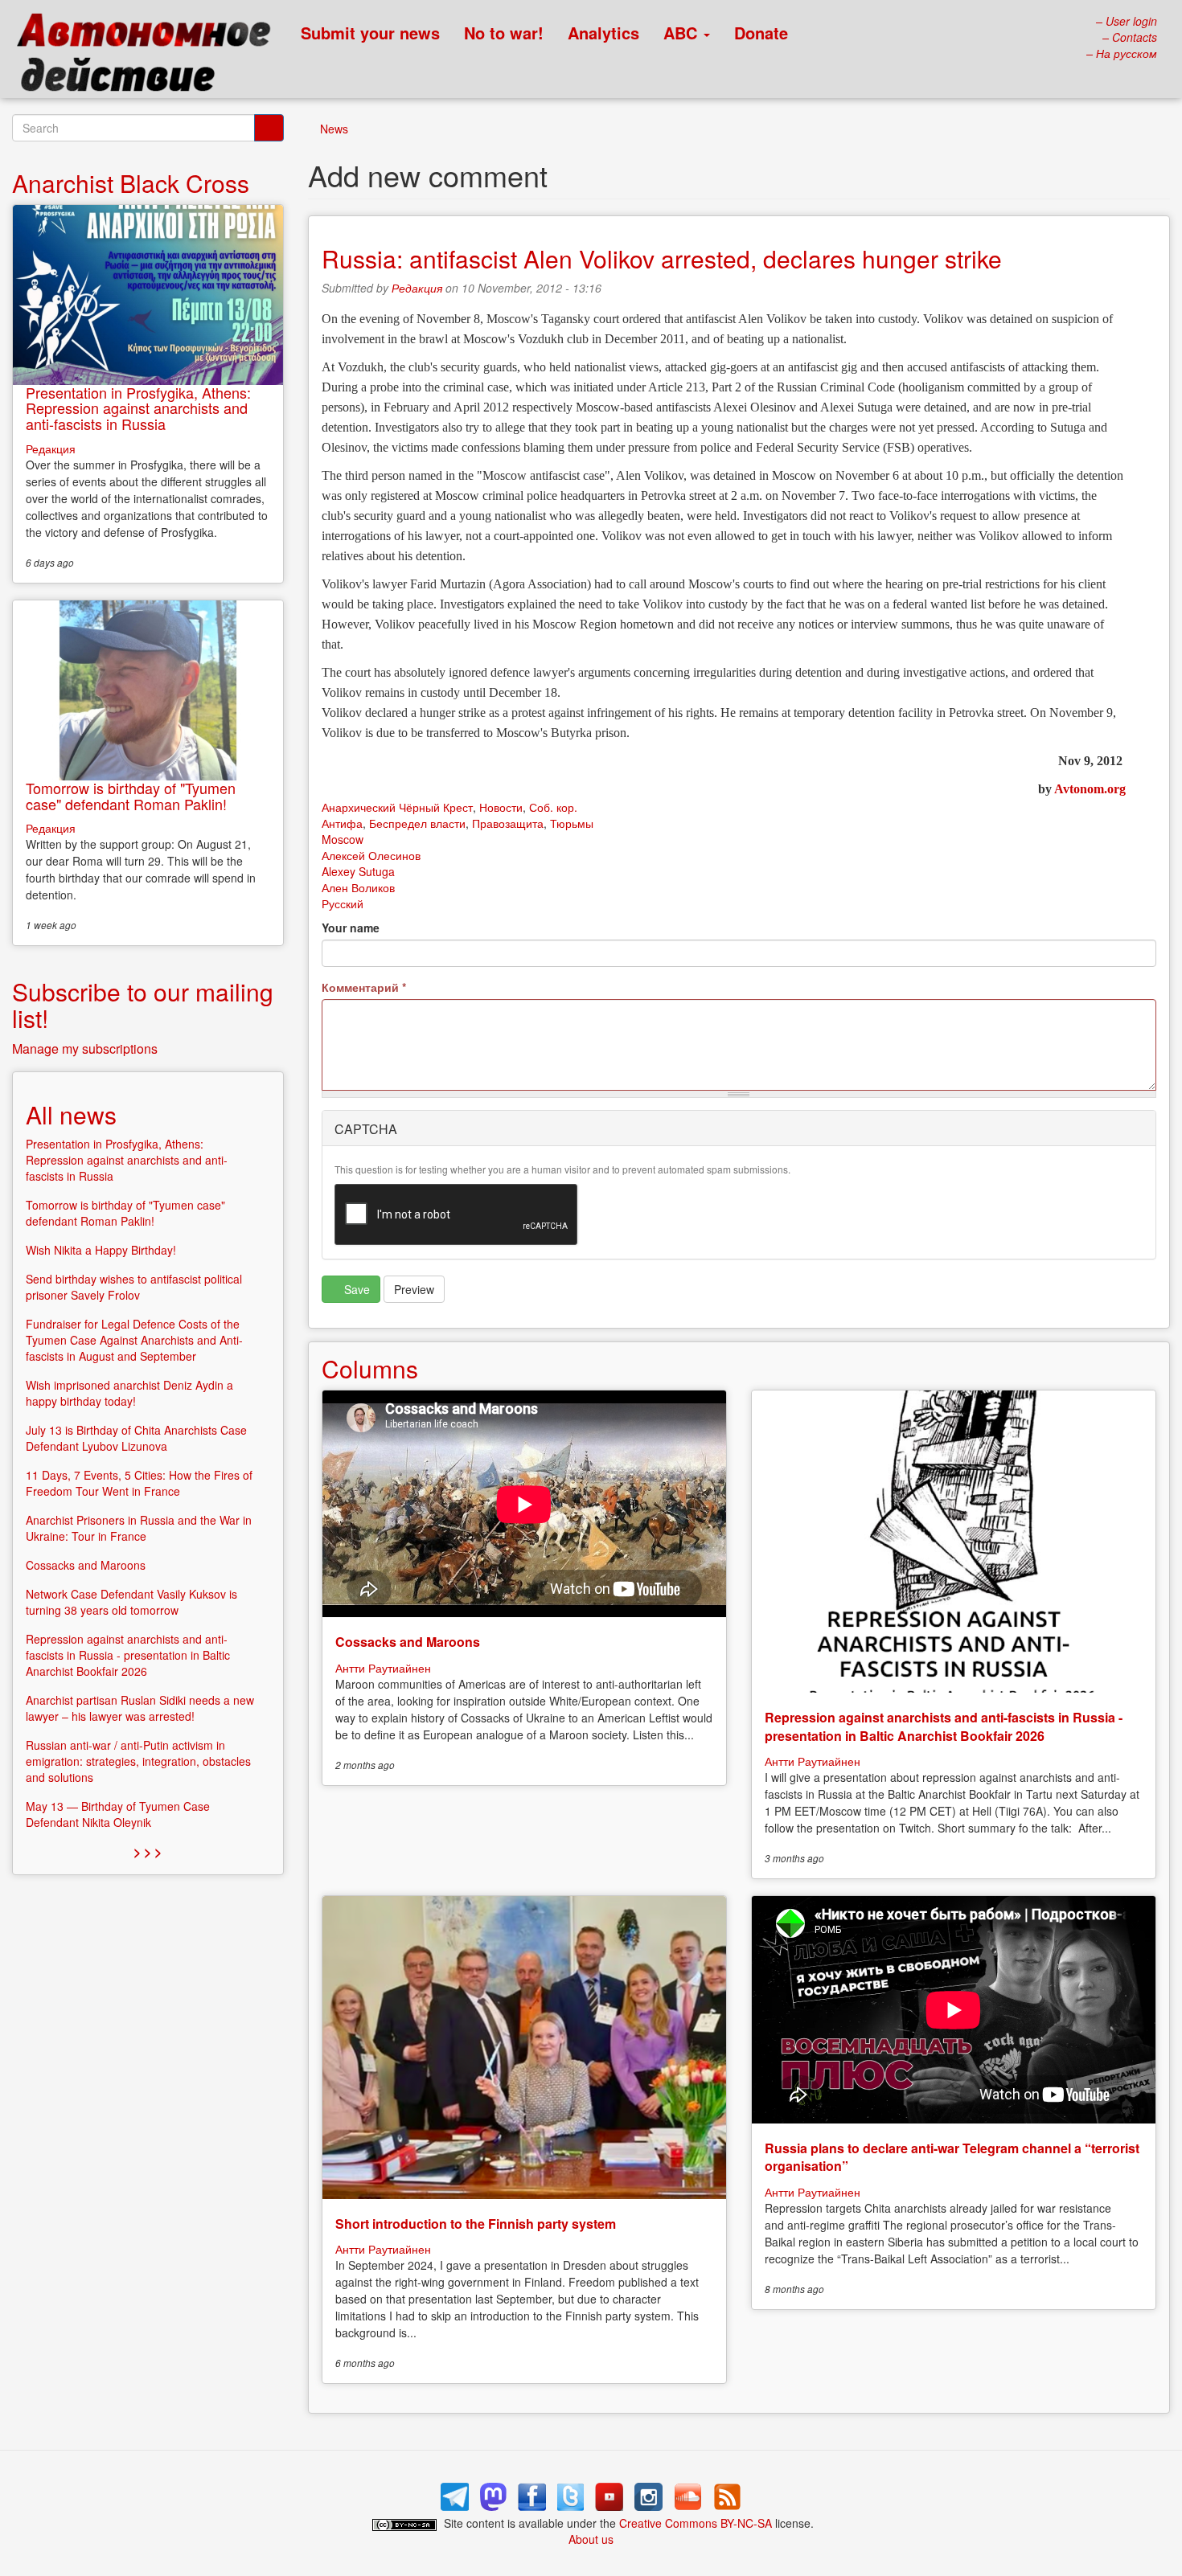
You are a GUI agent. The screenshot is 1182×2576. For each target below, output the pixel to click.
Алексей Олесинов (371, 855)
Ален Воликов (358, 887)
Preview (414, 1289)
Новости (501, 807)
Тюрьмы (572, 823)
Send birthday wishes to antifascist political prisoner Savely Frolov (134, 1287)
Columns (370, 1368)
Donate (761, 33)
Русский (343, 903)
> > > (148, 1851)
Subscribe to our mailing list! (143, 1005)
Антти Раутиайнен (383, 1668)
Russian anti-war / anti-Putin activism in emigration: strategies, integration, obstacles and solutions (138, 1761)
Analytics (603, 33)
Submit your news (370, 33)
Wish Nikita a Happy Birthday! (101, 1250)
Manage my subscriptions (85, 1048)
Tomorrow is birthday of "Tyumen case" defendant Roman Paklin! (131, 796)
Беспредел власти (417, 823)
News (334, 129)
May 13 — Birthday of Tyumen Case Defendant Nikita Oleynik (118, 1814)
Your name (351, 928)
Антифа (342, 823)
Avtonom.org (1090, 789)
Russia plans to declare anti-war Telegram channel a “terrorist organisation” (952, 2157)
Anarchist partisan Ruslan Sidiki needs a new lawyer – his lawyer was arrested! (140, 1708)
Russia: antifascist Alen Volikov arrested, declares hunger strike (662, 258)
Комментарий (364, 987)
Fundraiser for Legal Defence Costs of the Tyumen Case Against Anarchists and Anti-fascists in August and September (134, 1340)
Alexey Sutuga (358, 871)
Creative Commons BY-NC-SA (696, 2523)
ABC (683, 33)
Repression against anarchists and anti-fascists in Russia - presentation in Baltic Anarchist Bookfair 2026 (944, 1726)
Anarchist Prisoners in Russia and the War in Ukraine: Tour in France (139, 1528)
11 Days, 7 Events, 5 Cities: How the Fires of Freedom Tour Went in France (139, 1483)
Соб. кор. (553, 807)
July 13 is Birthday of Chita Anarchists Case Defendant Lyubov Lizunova (136, 1438)
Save (355, 1289)
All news (71, 1114)
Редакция (417, 288)
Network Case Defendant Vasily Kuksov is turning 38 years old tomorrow (131, 1602)
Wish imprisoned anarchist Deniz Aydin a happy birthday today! (129, 1393)
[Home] (151, 56)
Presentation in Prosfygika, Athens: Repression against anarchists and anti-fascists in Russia (138, 408)
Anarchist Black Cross (131, 183)
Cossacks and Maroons (408, 1642)
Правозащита (508, 823)
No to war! (504, 33)
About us (591, 2539)
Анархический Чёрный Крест (397, 807)
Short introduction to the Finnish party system (476, 2224)
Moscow (343, 839)
